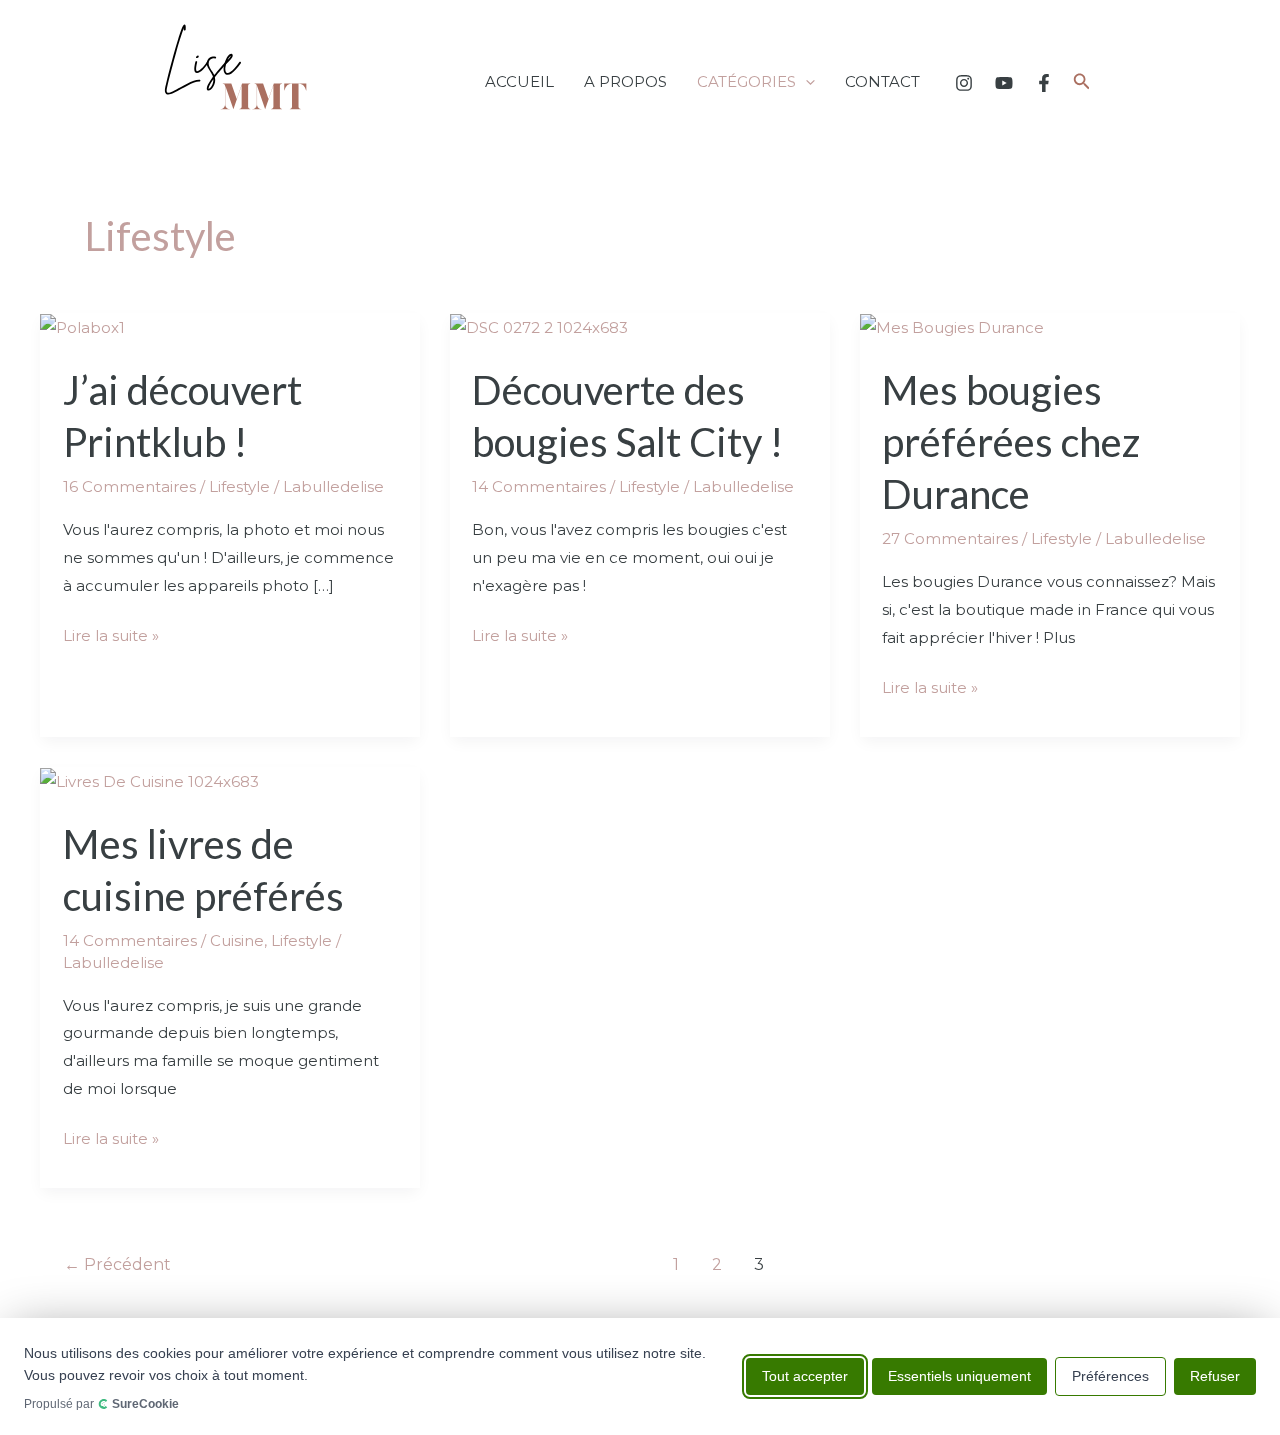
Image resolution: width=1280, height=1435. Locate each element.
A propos (625, 81)
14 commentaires (539, 486)
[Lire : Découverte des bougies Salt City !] (539, 326)
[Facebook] (1044, 83)
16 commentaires (129, 486)
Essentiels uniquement (959, 1376)
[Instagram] (964, 83)
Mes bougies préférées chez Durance (1011, 442)
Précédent (117, 1264)
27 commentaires (950, 538)
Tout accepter (805, 1376)
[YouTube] (1004, 83)
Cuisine (237, 940)
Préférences (1110, 1376)
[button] (805, 82)
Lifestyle (239, 486)
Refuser (1215, 1376)
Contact (882, 81)
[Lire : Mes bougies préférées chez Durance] (952, 326)
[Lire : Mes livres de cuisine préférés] (149, 780)
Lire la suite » (111, 633)
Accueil (519, 81)
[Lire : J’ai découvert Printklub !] (82, 326)
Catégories (746, 81)
